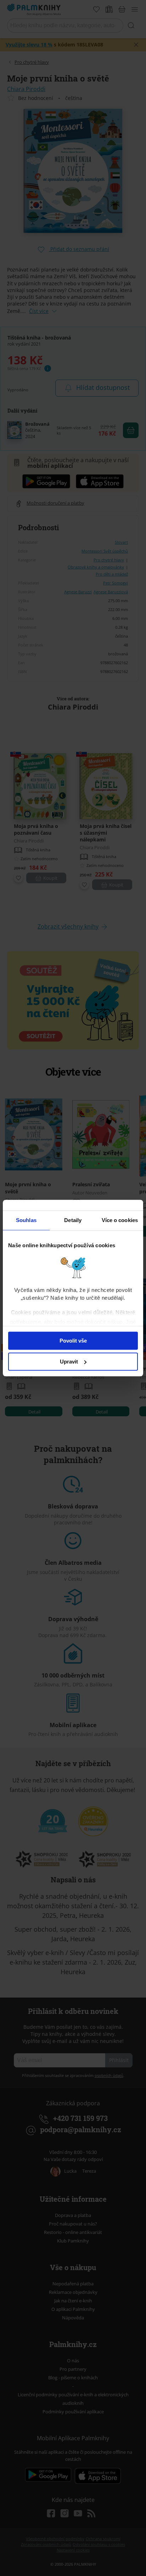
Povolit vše (73, 1341)
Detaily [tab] (73, 1220)
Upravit (69, 1362)
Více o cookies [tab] (120, 1220)
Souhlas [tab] (26, 1220)
